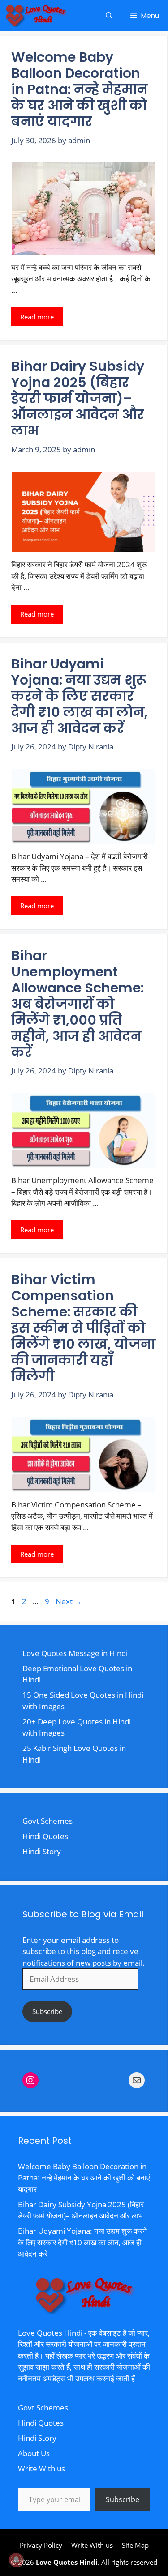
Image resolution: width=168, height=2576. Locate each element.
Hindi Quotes (45, 1836)
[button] (109, 16)
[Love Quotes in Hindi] (36, 16)
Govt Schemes (47, 1821)
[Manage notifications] (16, 2560)
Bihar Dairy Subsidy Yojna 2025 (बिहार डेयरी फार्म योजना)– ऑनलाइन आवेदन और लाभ (78, 398)
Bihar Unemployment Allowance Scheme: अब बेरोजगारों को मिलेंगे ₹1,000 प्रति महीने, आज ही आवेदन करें (78, 1004)
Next (69, 1601)
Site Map (135, 2545)
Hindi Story (42, 1851)
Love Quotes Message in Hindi (75, 1653)
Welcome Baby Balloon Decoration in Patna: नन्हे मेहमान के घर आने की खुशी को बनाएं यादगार (80, 89)
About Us (34, 2453)
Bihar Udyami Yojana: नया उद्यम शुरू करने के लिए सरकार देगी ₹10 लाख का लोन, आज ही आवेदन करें (80, 696)
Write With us (41, 2468)
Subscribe (47, 2011)
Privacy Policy (41, 2545)
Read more (37, 317)
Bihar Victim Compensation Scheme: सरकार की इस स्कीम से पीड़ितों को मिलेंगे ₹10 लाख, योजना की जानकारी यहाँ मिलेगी (83, 1328)
